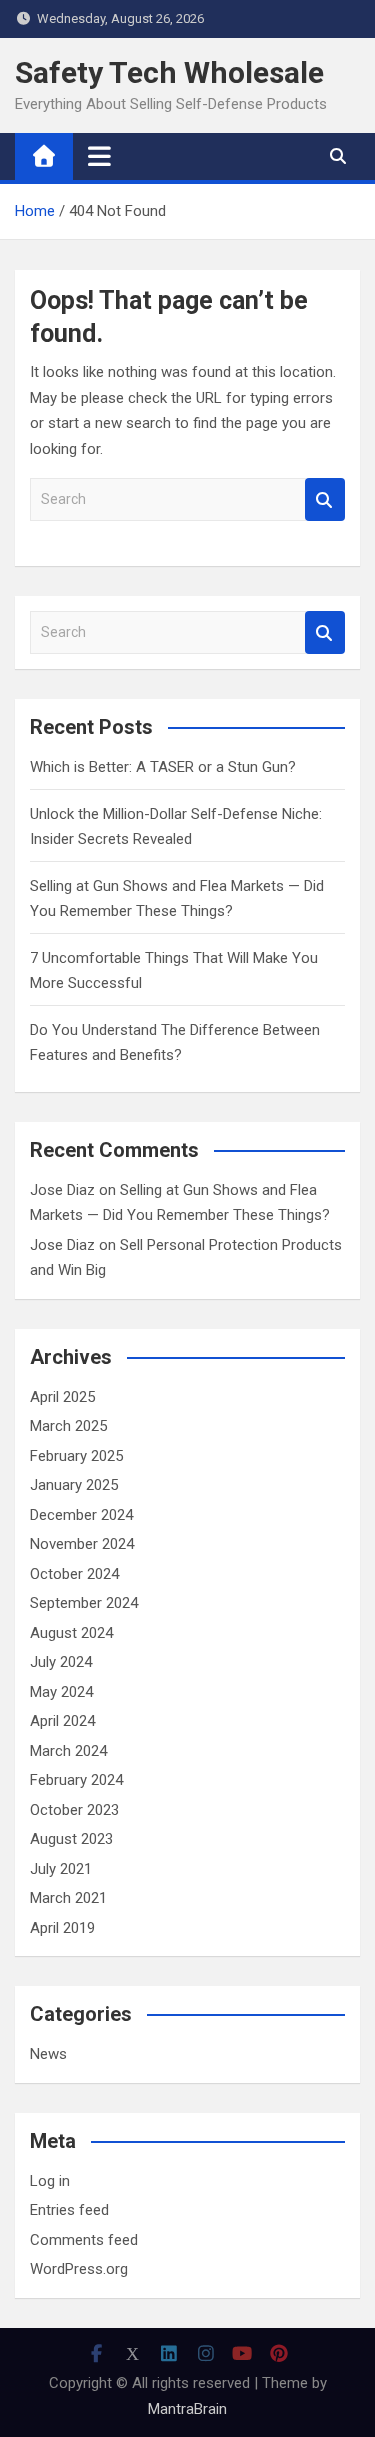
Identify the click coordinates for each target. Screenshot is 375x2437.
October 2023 (74, 1810)
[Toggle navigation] (99, 156)
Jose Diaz (62, 1190)
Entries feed (69, 2210)
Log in (50, 2181)
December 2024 (81, 1515)
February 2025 (76, 1456)
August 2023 (71, 1839)
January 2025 (74, 1485)
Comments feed (84, 2240)
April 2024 (62, 1721)
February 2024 (76, 1780)
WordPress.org (79, 2269)
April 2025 (62, 1397)
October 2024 (74, 1574)
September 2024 (84, 1603)
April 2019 (62, 1928)
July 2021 (61, 1869)
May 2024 (61, 1692)
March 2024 (68, 1751)
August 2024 (71, 1633)
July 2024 (61, 1662)
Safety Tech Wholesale (169, 72)
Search (325, 499)
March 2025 (68, 1426)
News (48, 2054)
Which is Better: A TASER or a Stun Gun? (163, 767)
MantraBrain (187, 2409)
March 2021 (68, 1898)
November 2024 (82, 1544)
